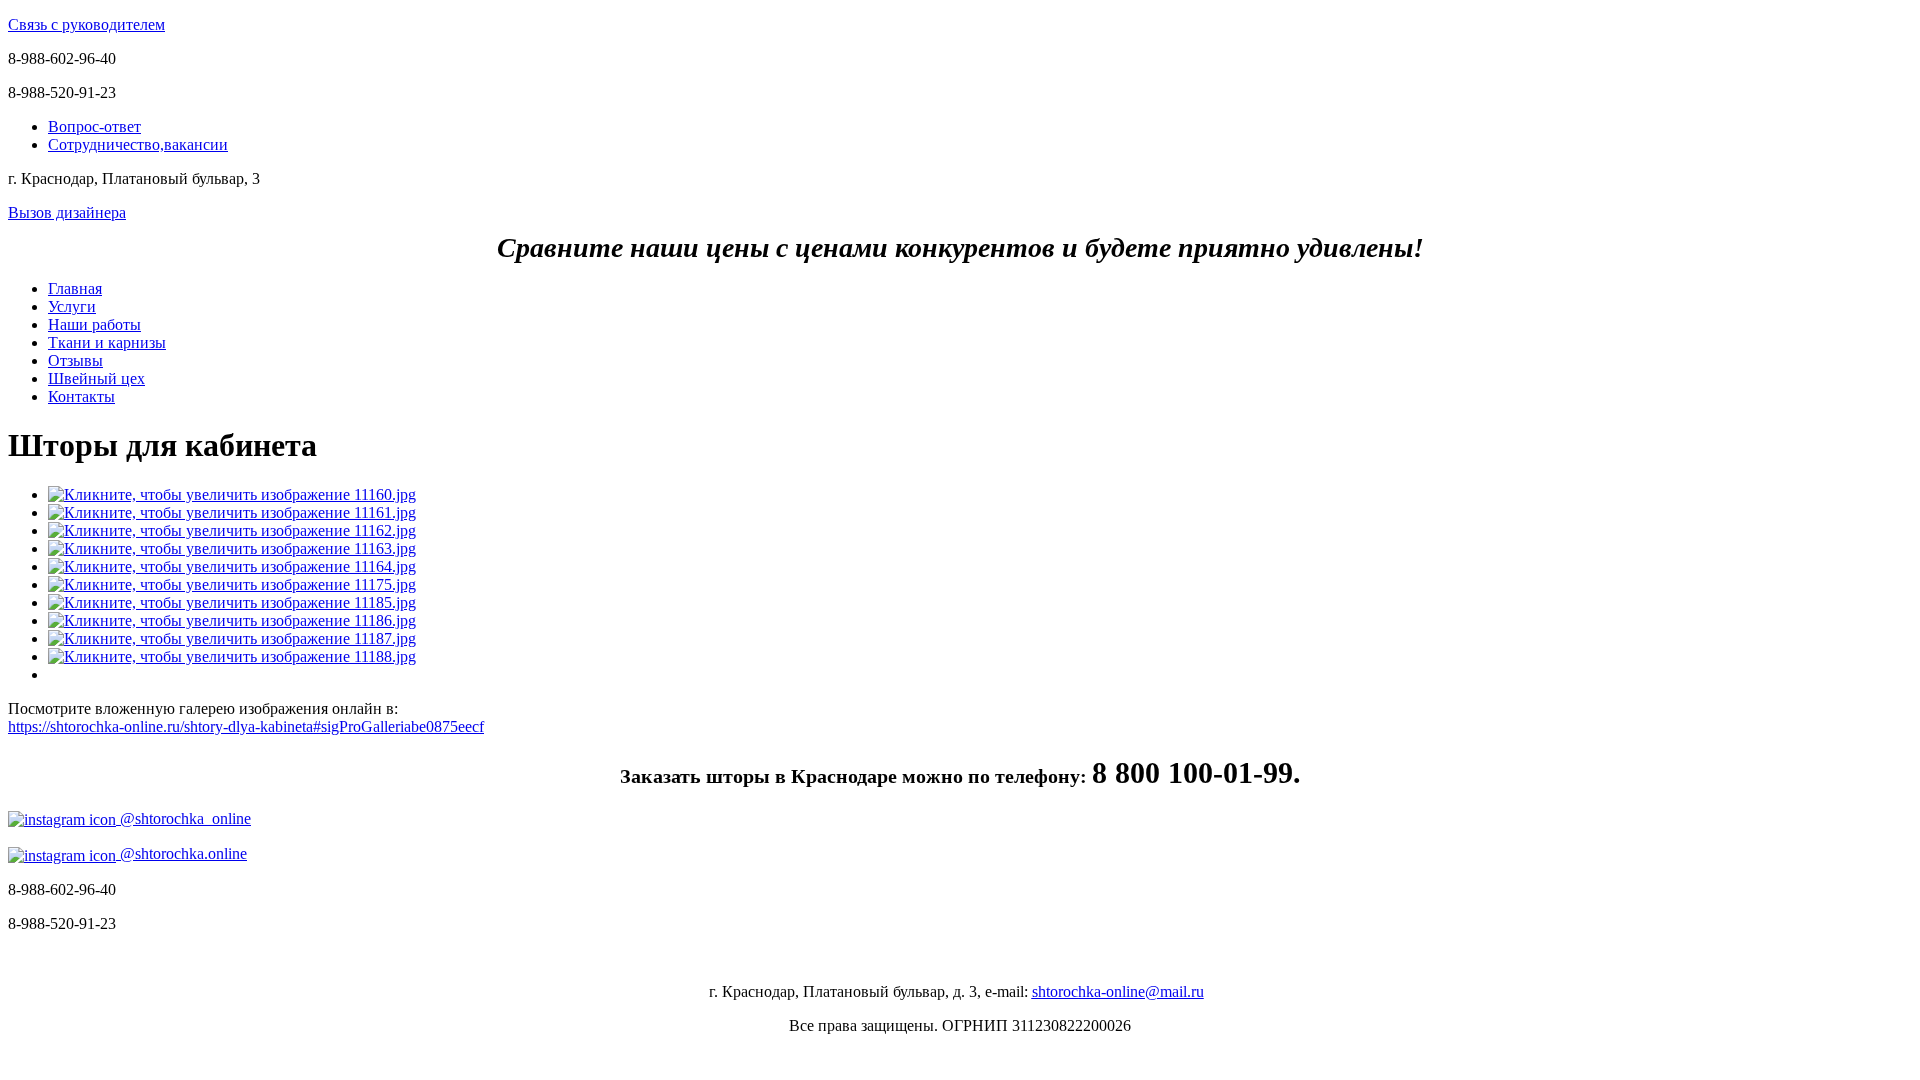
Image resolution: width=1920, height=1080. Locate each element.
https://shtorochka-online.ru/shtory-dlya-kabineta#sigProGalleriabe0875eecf (246, 726)
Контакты (81, 396)
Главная (75, 288)
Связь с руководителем (86, 24)
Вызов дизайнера (67, 212)
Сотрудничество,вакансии (138, 144)
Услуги (72, 306)
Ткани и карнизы (107, 342)
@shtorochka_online (183, 818)
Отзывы (75, 360)
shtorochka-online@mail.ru (1118, 991)
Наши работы (94, 324)
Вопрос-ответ (94, 126)
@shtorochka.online (181, 853)
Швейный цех (96, 378)
